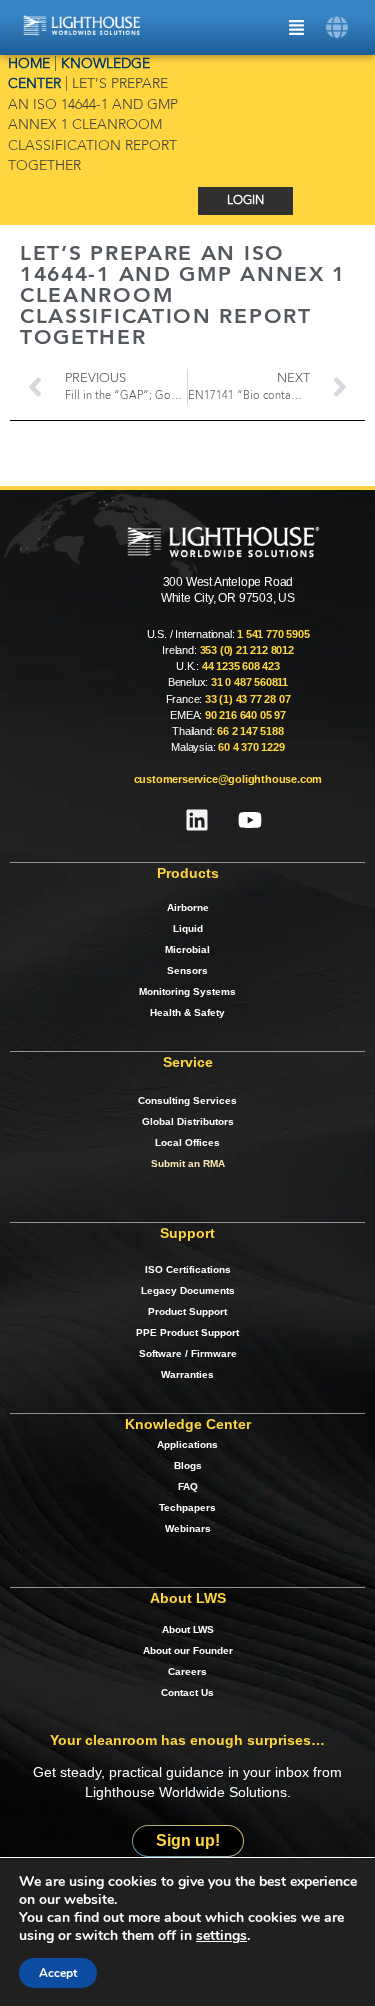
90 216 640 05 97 (245, 715)
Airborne (188, 907)
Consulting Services (187, 1100)
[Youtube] (250, 820)
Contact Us (187, 1692)
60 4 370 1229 (251, 747)
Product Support (187, 1311)
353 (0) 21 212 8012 (247, 650)
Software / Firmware (188, 1353)
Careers (187, 1671)
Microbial (187, 949)
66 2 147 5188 (250, 731)
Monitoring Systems (187, 991)
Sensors (187, 970)
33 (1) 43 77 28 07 (247, 699)
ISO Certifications (188, 1269)
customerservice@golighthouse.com (228, 779)
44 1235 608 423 (241, 666)
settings (221, 1936)
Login (245, 201)
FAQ (188, 1486)
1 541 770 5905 (273, 634)
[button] (337, 27)
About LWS (188, 1629)
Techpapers (187, 1507)
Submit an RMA (188, 1163)
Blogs (188, 1465)
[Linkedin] (197, 820)
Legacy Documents (188, 1290)
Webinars (188, 1528)
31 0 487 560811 (249, 682)
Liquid (188, 928)
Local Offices (187, 1142)
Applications (187, 1444)
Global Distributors (188, 1121)
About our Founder (188, 1650)
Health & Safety (187, 1012)
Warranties (187, 1374)
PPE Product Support (187, 1332)
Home (29, 64)
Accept (58, 1973)
